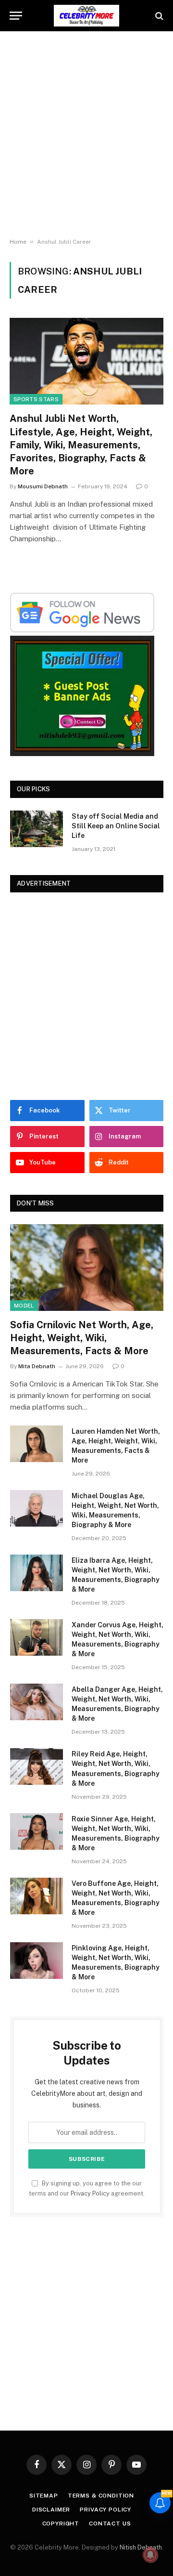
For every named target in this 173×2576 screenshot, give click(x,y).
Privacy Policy (90, 2193)
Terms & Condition (101, 2496)
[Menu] (16, 16)
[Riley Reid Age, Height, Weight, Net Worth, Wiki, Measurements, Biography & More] (37, 1766)
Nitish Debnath (141, 2547)
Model (24, 1306)
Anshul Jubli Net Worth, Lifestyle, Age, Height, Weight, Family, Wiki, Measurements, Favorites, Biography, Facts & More (81, 445)
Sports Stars (36, 399)
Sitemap (44, 2496)
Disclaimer (51, 2510)
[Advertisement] (86, 135)
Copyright (61, 2524)
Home (18, 242)
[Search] (158, 16)
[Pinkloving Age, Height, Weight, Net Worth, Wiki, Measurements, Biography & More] (37, 1961)
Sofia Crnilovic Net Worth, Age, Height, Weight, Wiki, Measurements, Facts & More (82, 1338)
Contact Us (110, 2524)
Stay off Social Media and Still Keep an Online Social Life (116, 826)
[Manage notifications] (150, 2555)
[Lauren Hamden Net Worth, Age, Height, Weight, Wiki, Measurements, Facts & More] (37, 1444)
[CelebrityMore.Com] (86, 16)
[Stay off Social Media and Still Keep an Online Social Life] (37, 829)
